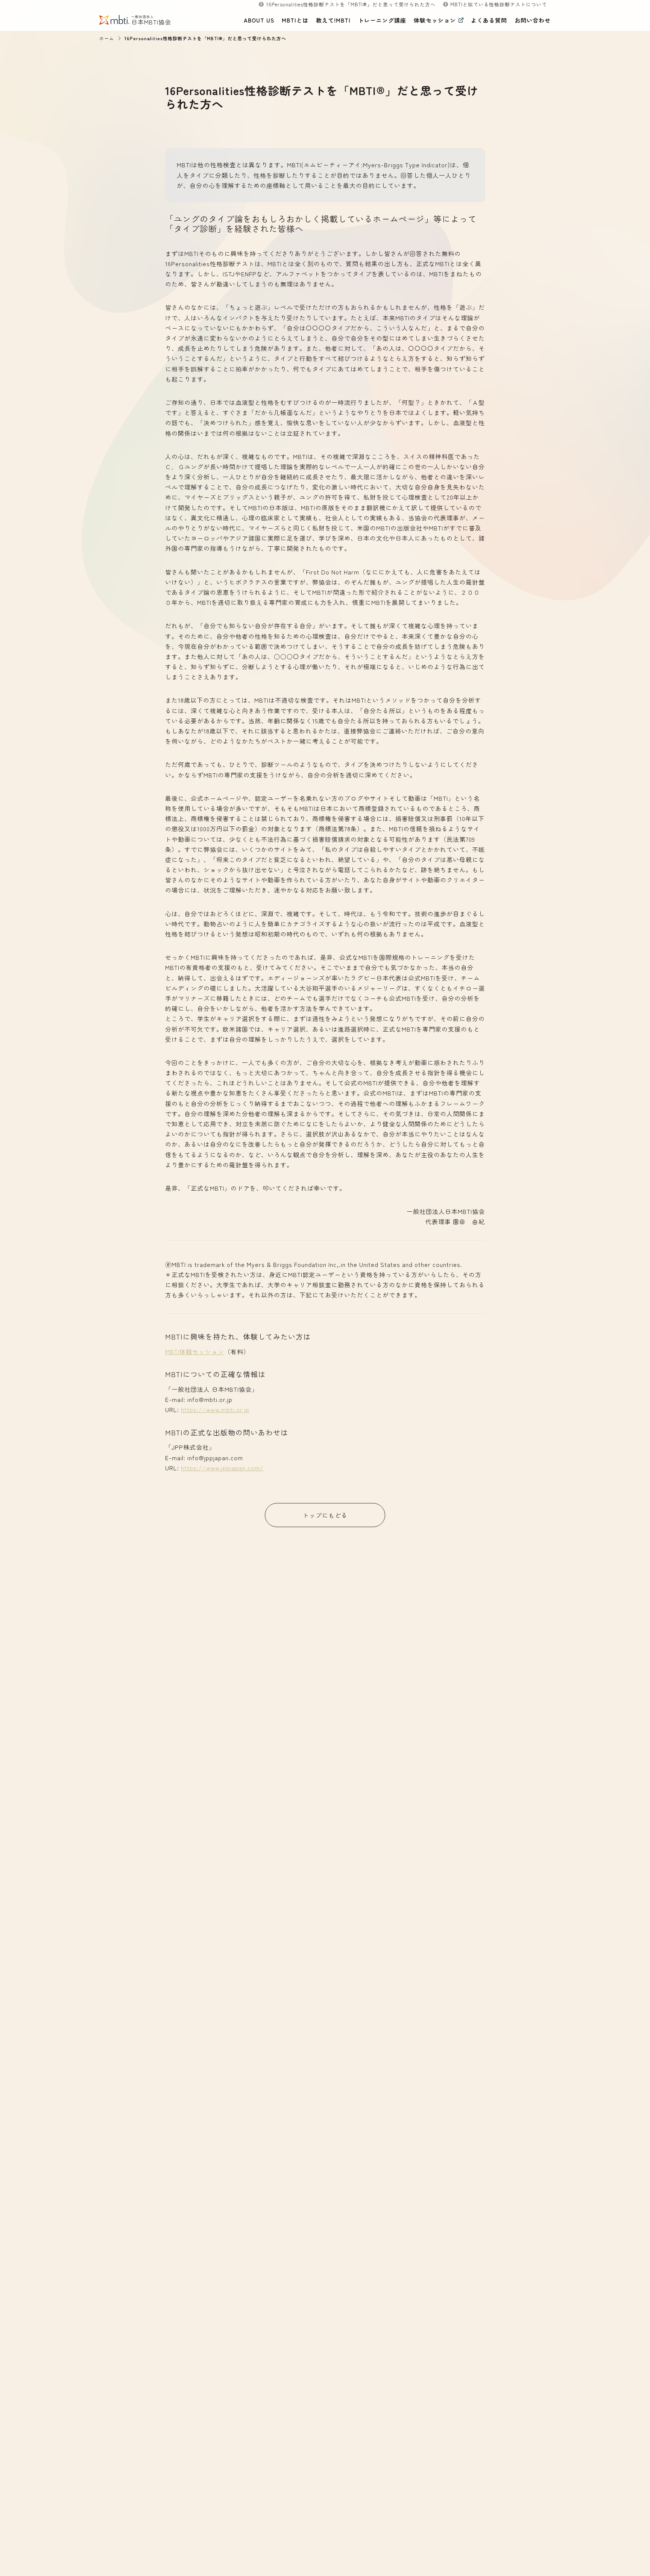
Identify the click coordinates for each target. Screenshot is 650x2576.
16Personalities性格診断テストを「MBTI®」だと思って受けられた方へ (205, 38)
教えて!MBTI (333, 20)
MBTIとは (295, 20)
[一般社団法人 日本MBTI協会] (120, 20)
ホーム (107, 38)
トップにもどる (325, 1515)
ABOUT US (259, 20)
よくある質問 (489, 20)
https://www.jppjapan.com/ (222, 1468)
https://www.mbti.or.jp (215, 1409)
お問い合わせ (533, 20)
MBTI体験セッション (195, 1352)
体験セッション (435, 20)
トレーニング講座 (382, 20)
